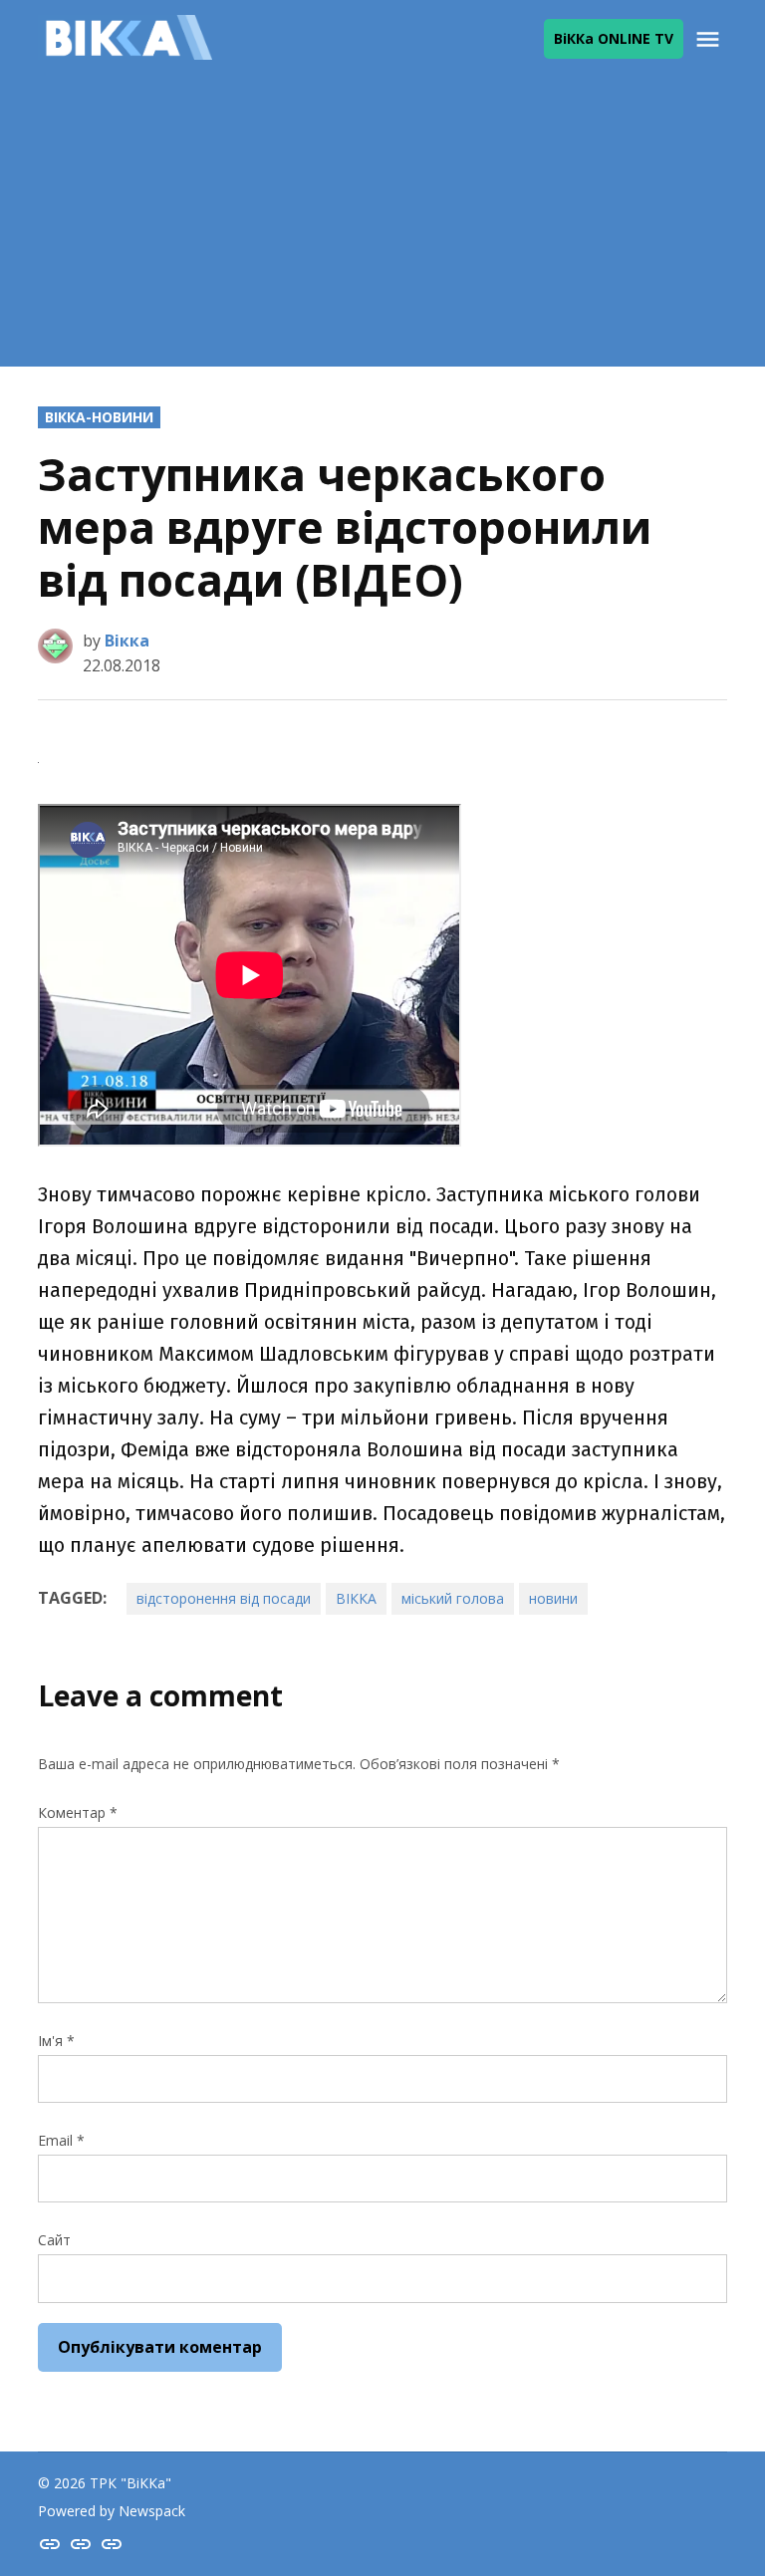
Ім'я (56, 2041)
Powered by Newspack (112, 2511)
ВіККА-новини (99, 417)
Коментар (78, 1812)
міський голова (453, 1598)
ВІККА (356, 1598)
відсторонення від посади (224, 1598)
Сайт (54, 2240)
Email (61, 2140)
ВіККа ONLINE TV (614, 38)
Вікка (127, 641)
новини (553, 1598)
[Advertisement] (382, 227)
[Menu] (710, 39)
